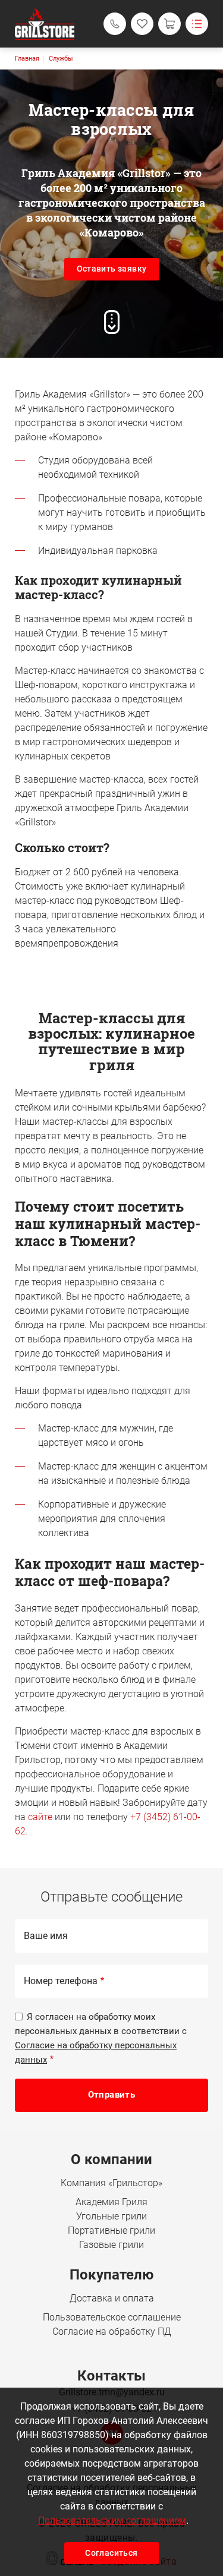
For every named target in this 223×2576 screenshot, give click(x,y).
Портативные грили (111, 2230)
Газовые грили (111, 2245)
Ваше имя (46, 1936)
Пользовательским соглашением (112, 2520)
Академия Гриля (111, 2202)
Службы (61, 59)
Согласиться (111, 2553)
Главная (27, 59)
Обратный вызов (115, 24)
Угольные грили (111, 2216)
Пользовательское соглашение (112, 2317)
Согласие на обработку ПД (112, 2331)
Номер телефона (61, 1981)
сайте (40, 1817)
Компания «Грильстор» (111, 2183)
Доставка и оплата (112, 2298)
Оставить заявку (112, 269)
